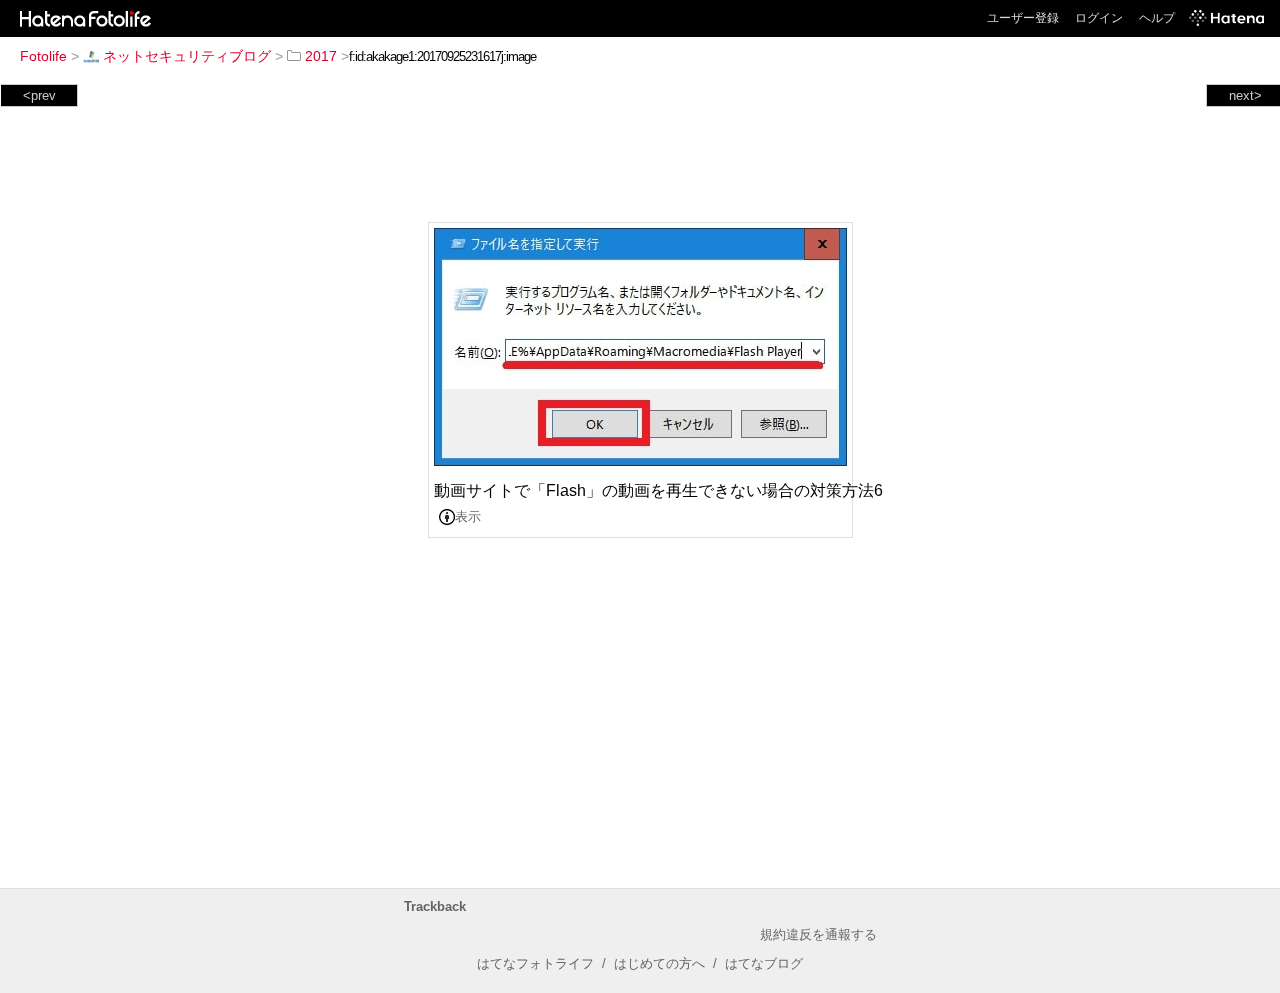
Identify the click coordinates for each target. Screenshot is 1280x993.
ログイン (1099, 18)
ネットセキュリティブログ (187, 56)
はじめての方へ (659, 963)
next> (1245, 95)
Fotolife (43, 56)
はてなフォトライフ (535, 963)
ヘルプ (1157, 18)
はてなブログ (764, 963)
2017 (321, 56)
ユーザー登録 (1023, 18)
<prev (39, 95)
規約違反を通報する (818, 934)
